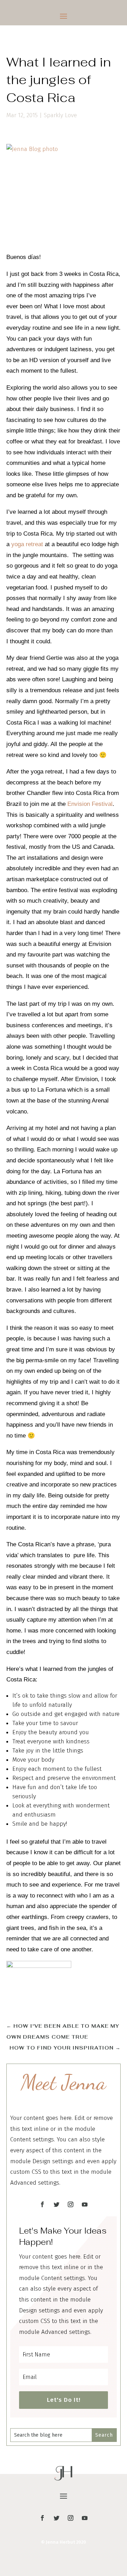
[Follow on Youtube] (85, 2204)
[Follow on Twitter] (56, 2204)
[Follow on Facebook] (42, 2204)
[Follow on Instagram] (71, 2204)
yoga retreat (27, 544)
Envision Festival (90, 804)
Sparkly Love (60, 115)
